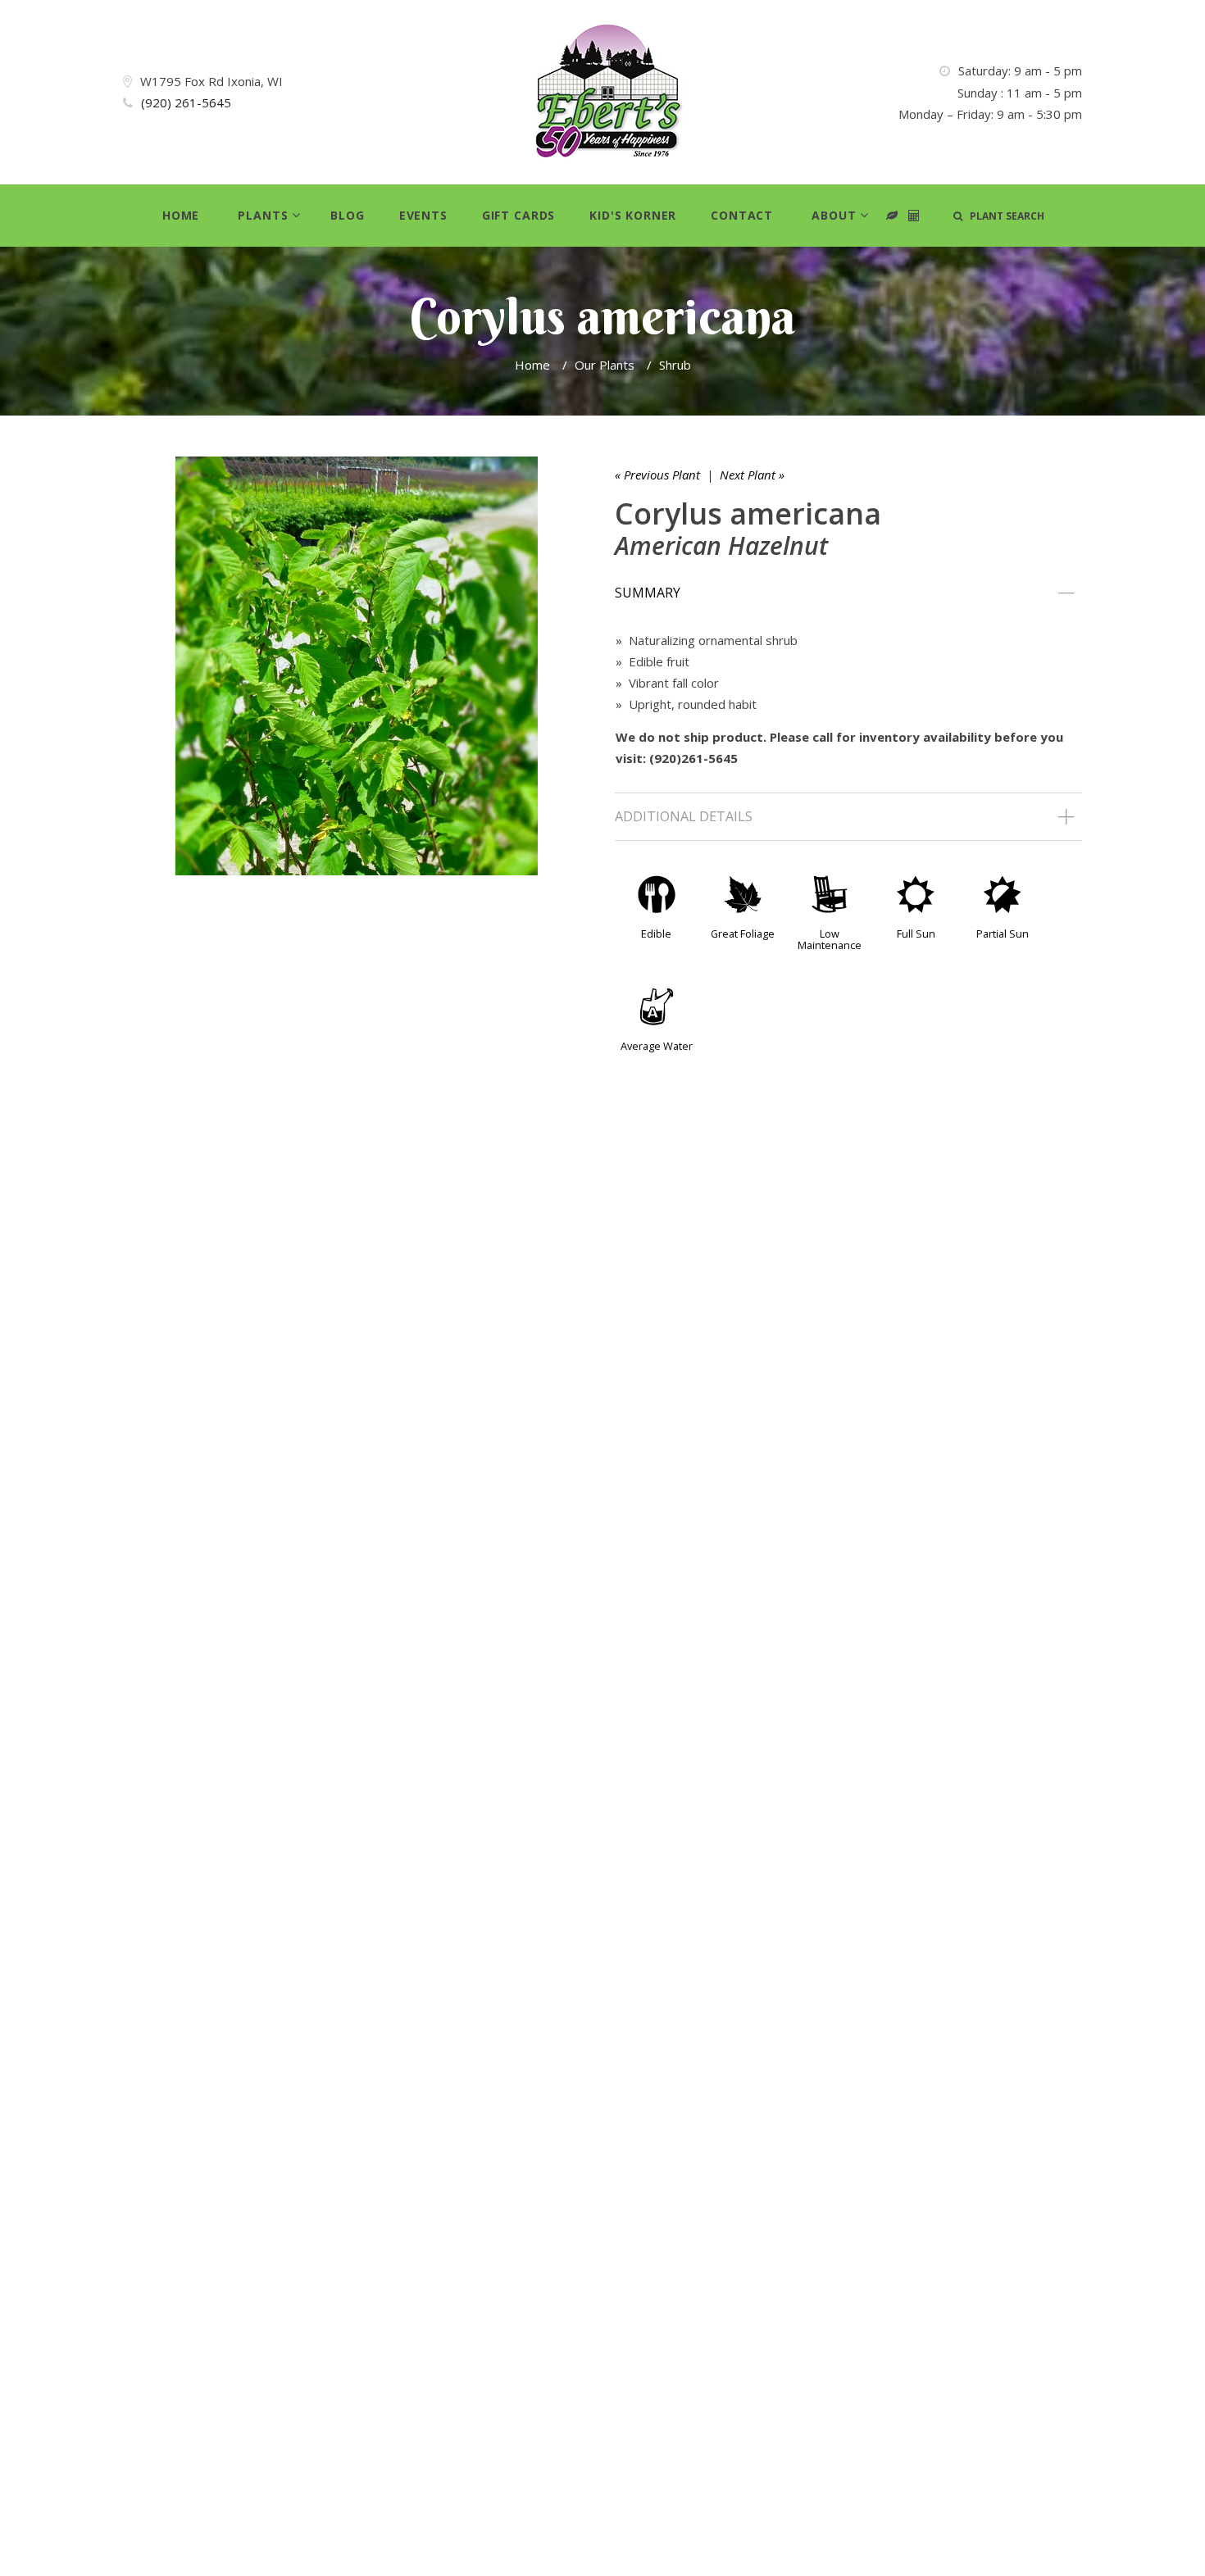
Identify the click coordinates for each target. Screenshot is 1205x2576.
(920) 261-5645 (186, 102)
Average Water (657, 1046)
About (834, 215)
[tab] (848, 593)
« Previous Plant (657, 475)
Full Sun (916, 934)
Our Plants (605, 365)
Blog (347, 215)
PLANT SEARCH (1003, 216)
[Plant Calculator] (892, 216)
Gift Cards (518, 215)
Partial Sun (1003, 934)
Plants (263, 215)
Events (423, 215)
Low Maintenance (830, 939)
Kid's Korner (633, 215)
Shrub (675, 365)
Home (181, 215)
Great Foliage (743, 934)
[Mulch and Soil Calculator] (914, 216)
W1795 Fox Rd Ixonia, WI (211, 81)
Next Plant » (752, 475)
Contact (742, 215)
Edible (656, 934)
